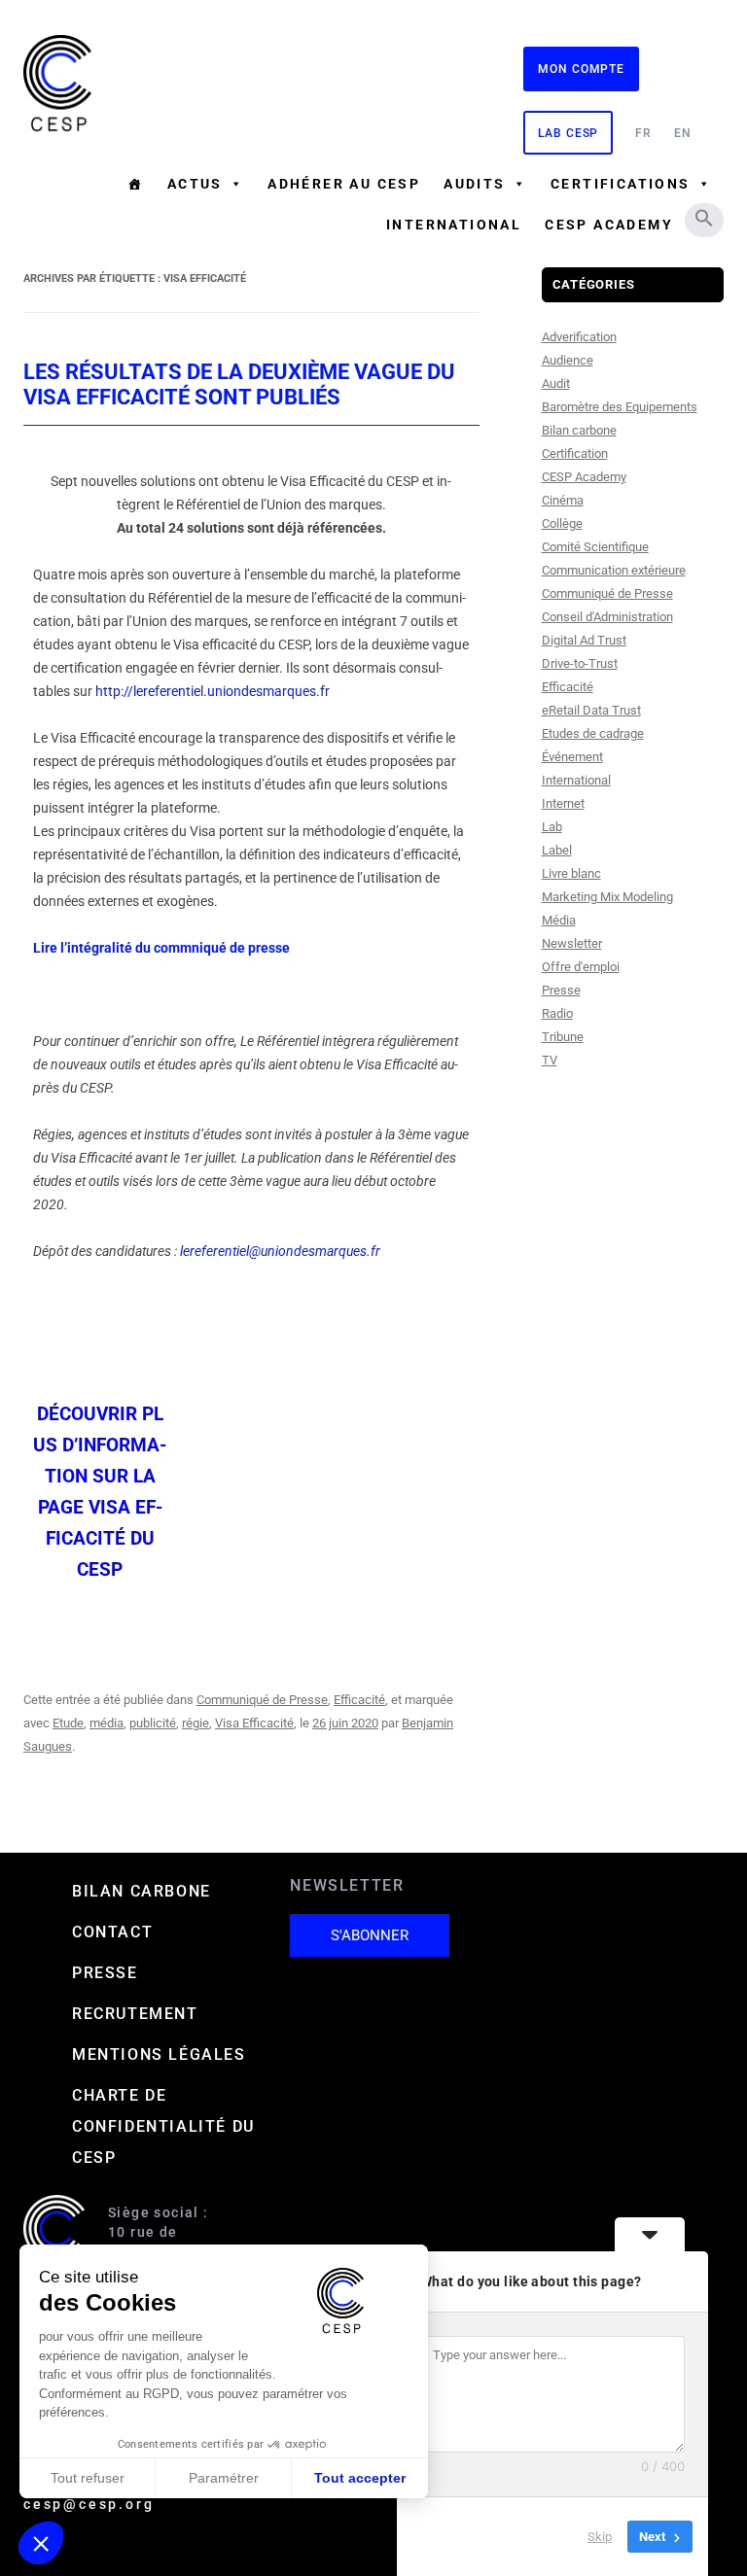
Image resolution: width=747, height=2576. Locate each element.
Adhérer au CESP (344, 184)
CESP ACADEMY (609, 225)
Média (559, 920)
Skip (600, 2537)
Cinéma (563, 500)
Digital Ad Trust (584, 640)
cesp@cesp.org (89, 2504)
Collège (562, 523)
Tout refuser (88, 2478)
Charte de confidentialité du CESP (163, 2126)
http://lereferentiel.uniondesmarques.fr (213, 691)
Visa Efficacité (254, 1723)
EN (683, 133)
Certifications (621, 184)
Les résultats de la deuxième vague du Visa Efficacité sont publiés (239, 384)
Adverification (579, 337)
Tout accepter (360, 2478)
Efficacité (359, 1700)
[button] (704, 218)
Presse (561, 990)
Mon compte (581, 69)
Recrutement (135, 2014)
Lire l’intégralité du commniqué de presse (161, 948)
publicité (153, 1723)
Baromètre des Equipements (620, 407)
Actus (195, 184)
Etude (68, 1723)
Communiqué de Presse (262, 1700)
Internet (563, 803)
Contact (112, 1932)
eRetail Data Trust (591, 710)
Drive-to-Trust (580, 663)
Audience (568, 360)
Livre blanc (571, 873)
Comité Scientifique (595, 547)
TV (550, 1060)
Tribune (563, 1037)
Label (557, 850)
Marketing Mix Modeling (607, 897)
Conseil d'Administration (607, 617)
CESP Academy (584, 477)
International (454, 225)
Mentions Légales (159, 2054)
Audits (474, 184)
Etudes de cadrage (593, 733)
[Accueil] (135, 184)
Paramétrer (224, 2478)
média (107, 1723)
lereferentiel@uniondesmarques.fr (280, 1251)
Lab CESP (568, 133)
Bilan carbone (579, 430)
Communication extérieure (614, 570)
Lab (552, 827)
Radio (557, 1013)
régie (196, 1723)
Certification (575, 453)
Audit (556, 383)
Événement (572, 757)
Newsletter (572, 943)
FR (643, 133)
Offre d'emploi (581, 967)
